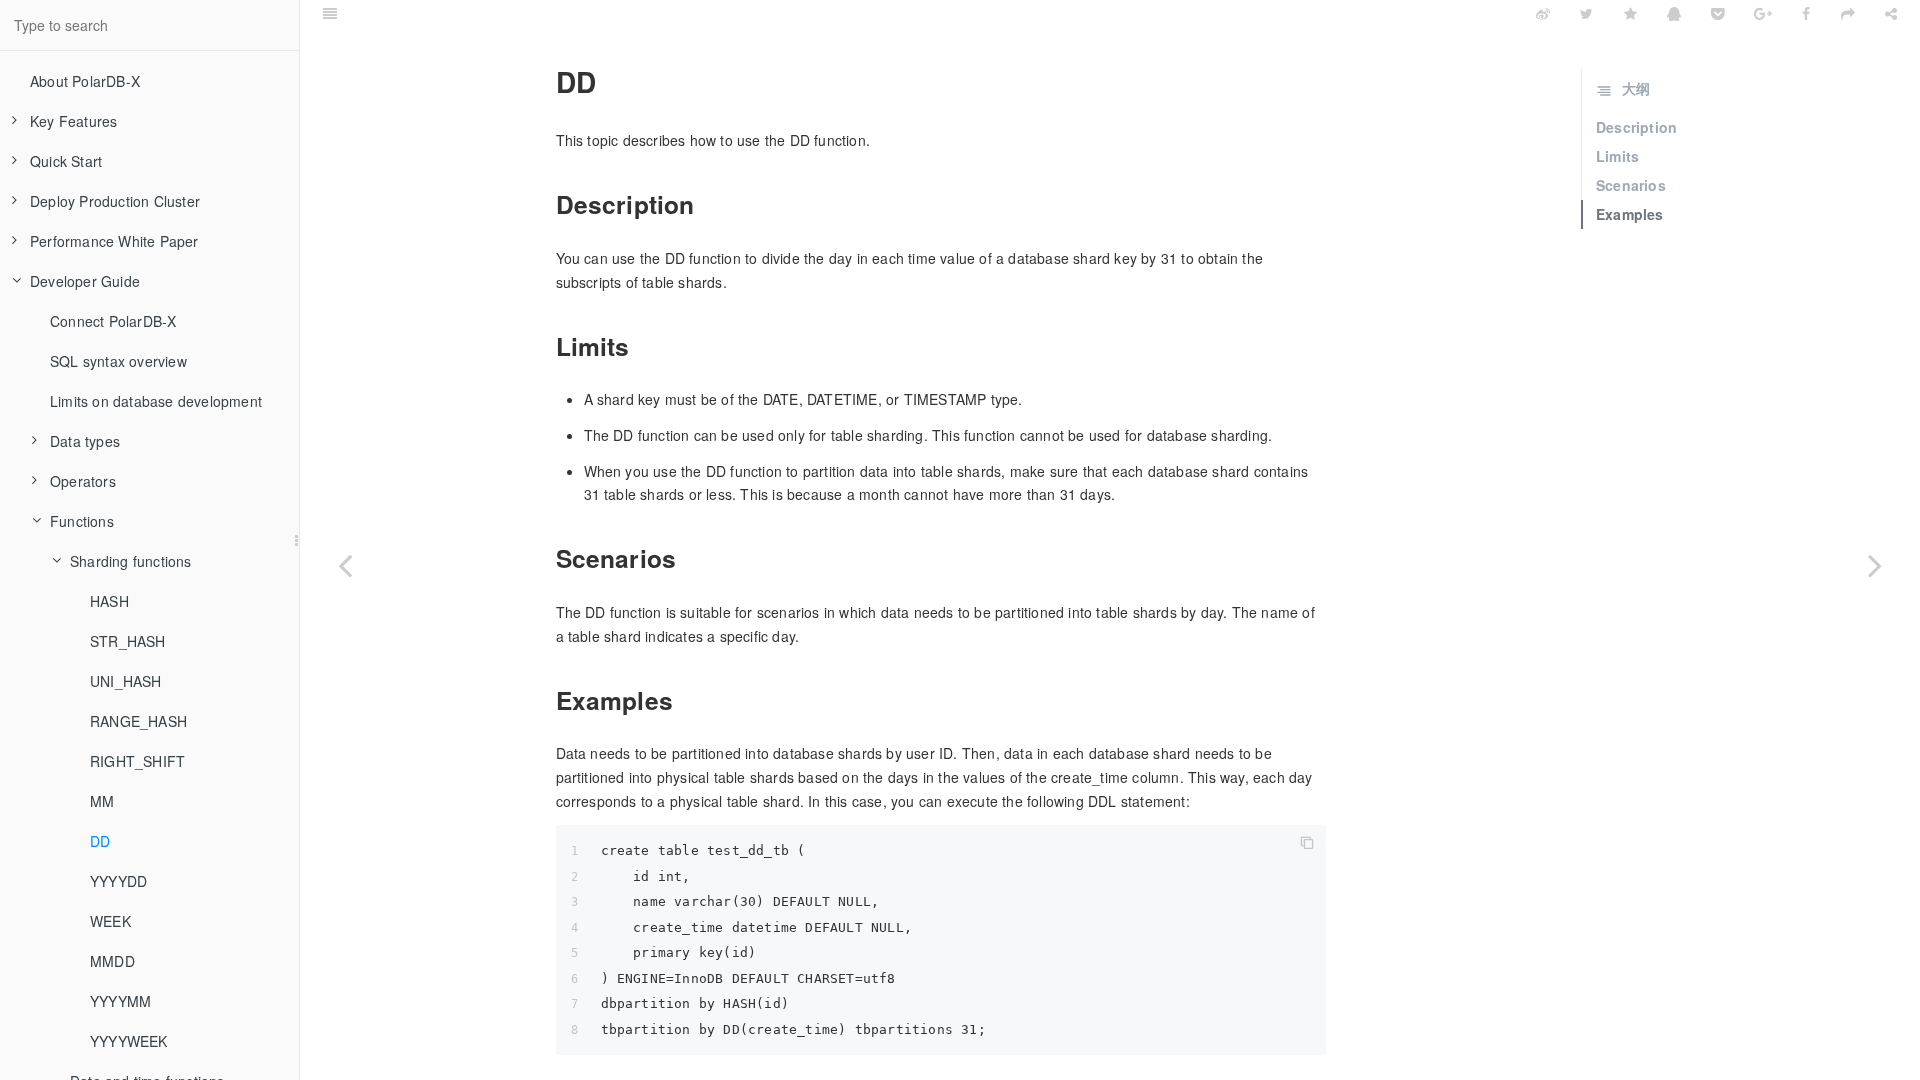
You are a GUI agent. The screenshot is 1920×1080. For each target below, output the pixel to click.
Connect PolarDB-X (113, 321)
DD (100, 841)
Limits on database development (156, 401)
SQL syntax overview (118, 361)
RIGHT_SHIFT (137, 761)
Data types (85, 441)
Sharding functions (131, 561)
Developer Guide (85, 281)
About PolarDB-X (85, 81)
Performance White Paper (114, 241)
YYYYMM (120, 1001)
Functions (82, 521)
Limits (1617, 156)
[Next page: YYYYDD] (1875, 565)
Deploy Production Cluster (115, 201)
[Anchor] (544, 82)
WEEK (110, 921)
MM (102, 801)
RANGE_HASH (138, 721)
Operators (83, 481)
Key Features (73, 121)
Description (1636, 127)
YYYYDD (118, 881)
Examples (1630, 214)
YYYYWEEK (129, 1041)
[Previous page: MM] (345, 565)
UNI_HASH (126, 681)
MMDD (112, 961)
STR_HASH (128, 641)
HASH (109, 601)
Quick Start (66, 161)
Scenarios (1631, 185)
